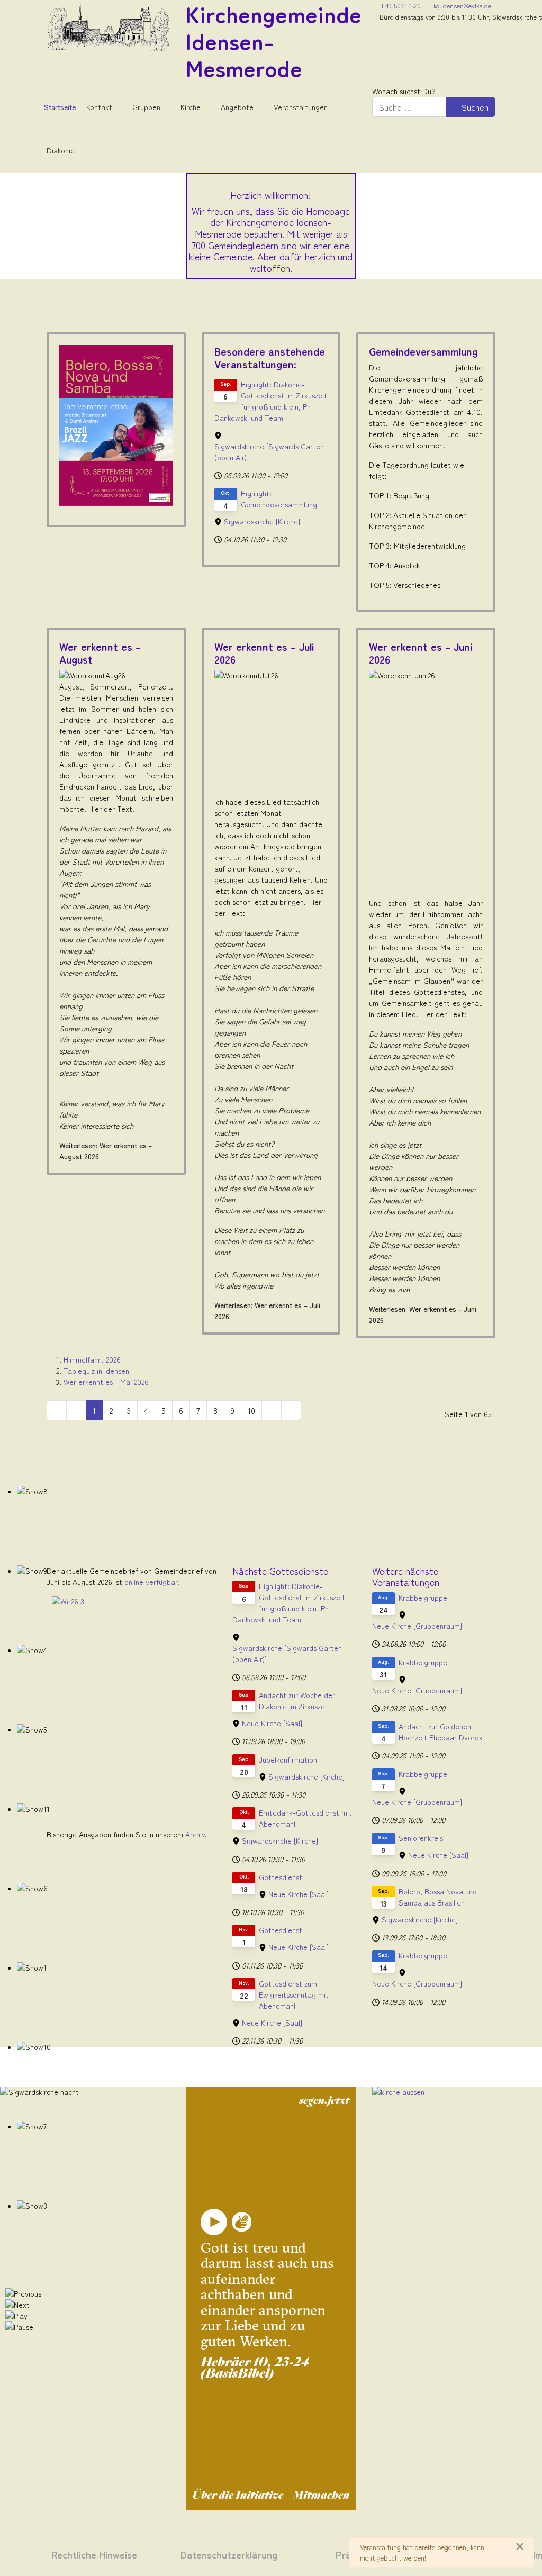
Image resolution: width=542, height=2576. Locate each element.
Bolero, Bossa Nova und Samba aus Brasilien (438, 1897)
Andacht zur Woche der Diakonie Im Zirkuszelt (297, 1700)
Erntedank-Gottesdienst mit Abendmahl (305, 1818)
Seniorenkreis (421, 1838)
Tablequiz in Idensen (96, 1371)
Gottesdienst (281, 1877)
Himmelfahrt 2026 (92, 1359)
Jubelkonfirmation (288, 1759)
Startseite (60, 107)
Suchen (474, 107)
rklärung (257, 2554)
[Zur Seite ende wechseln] (291, 1410)
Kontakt (99, 107)
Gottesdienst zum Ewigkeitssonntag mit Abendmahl (294, 1994)
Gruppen (146, 107)
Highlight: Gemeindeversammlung (279, 499)
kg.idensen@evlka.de (462, 6)
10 (251, 1410)
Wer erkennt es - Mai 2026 (106, 1382)
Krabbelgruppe (423, 1598)
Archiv (195, 1834)
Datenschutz (208, 2554)
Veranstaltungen (301, 107)
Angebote (237, 107)
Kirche (191, 107)
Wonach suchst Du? (404, 91)
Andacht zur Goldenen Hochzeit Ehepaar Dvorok (441, 1732)
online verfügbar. (152, 1582)
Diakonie (61, 150)
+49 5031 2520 (400, 6)
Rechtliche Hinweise (94, 2554)
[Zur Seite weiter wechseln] (272, 1410)
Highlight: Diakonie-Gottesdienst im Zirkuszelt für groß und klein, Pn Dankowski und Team (271, 401)
